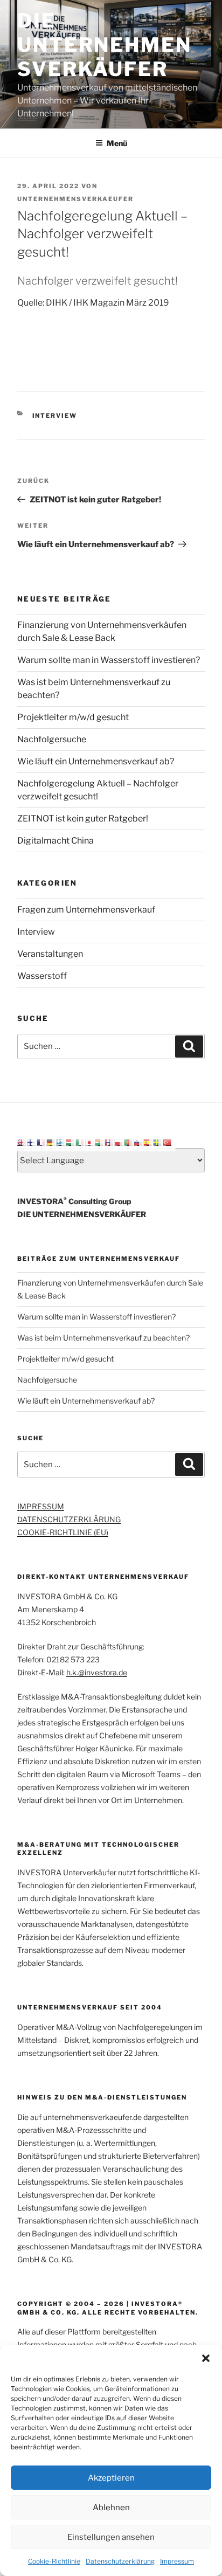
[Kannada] (100, 1141)
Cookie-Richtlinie (54, 2561)
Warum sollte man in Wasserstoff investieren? (109, 660)
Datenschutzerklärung (120, 2561)
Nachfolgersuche (52, 739)
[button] (206, 2358)
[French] (41, 1141)
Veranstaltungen (50, 954)
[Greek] (61, 1141)
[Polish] (119, 1141)
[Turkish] (168, 1141)
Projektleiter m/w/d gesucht (73, 717)
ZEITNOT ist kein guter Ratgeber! (83, 819)
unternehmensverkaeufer (75, 199)
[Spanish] (148, 1141)
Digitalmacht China (55, 841)
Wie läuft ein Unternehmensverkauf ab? (96, 761)
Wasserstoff (42, 976)
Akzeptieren (111, 2478)
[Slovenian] (138, 1141)
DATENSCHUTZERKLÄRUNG (69, 1519)
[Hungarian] (71, 1141)
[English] (22, 1141)
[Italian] (80, 1141)
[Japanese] (90, 1141)
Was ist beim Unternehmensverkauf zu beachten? (103, 1338)
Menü (117, 143)
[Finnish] (32, 1141)
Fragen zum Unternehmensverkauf (86, 910)
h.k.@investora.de (97, 1672)
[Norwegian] (109, 1141)
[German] (51, 1141)
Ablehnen (111, 2508)
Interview (55, 416)
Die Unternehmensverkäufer (105, 45)
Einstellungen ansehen (111, 2537)
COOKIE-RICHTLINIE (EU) (63, 1532)
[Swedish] (158, 1141)
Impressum (177, 2561)
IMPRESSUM (41, 1506)
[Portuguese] (129, 1141)
